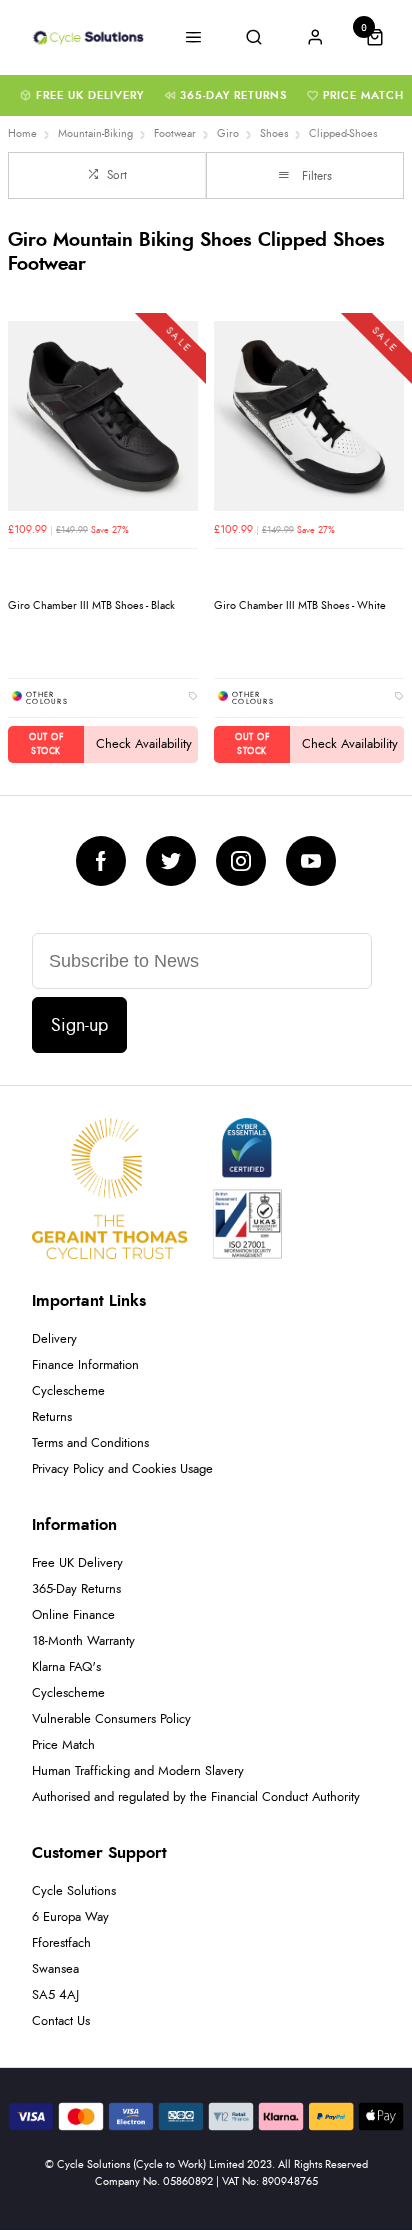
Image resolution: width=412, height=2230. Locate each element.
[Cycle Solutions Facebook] (101, 861)
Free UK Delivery (90, 95)
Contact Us (61, 2021)
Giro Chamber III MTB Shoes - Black (91, 605)
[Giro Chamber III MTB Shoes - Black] (103, 416)
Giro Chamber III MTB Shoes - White (300, 605)
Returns (52, 1417)
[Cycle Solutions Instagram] (241, 861)
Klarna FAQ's (66, 1667)
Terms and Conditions (90, 1443)
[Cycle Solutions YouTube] (311, 861)
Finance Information (85, 1365)
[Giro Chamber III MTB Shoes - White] (309, 416)
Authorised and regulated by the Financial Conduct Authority (196, 1797)
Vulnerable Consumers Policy (111, 1719)
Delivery (54, 1339)
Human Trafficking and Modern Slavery (138, 1771)
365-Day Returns (233, 95)
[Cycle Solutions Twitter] (171, 861)
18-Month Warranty (83, 1641)
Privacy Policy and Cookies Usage (122, 1469)
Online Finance (73, 1615)
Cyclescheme (68, 1391)
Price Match (363, 95)
